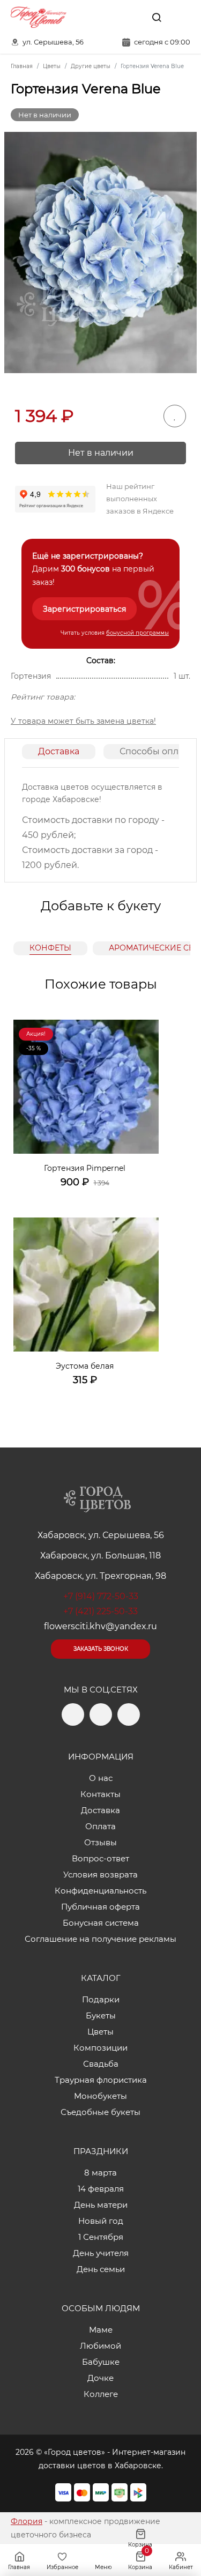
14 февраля (101, 2189)
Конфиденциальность (100, 1891)
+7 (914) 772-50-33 (101, 1596)
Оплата (100, 1826)
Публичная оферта (100, 1907)
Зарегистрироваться (84, 609)
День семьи (101, 2269)
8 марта (100, 2173)
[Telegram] (109, 17)
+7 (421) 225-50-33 (100, 1611)
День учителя (101, 2253)
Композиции (100, 2048)
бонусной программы (137, 633)
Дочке (100, 2378)
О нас (101, 1778)
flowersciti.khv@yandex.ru (100, 1626)
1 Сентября (101, 2237)
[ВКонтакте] (132, 17)
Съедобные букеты (100, 2112)
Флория (27, 2521)
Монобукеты (100, 2096)
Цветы (100, 2032)
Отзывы (100, 1842)
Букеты (101, 2015)
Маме (101, 2330)
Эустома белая (85, 1366)
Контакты (100, 1794)
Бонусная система (101, 1923)
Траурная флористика (101, 2080)
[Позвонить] (181, 17)
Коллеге (101, 2394)
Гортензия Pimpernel (85, 1168)
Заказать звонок (101, 1649)
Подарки (101, 1999)
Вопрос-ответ (100, 1858)
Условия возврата (100, 1875)
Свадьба (101, 2064)
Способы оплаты (157, 751)
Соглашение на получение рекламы (100, 1939)
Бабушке (101, 2362)
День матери (101, 2205)
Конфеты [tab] (50, 948)
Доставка (59, 751)
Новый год (101, 2221)
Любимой (100, 2346)
